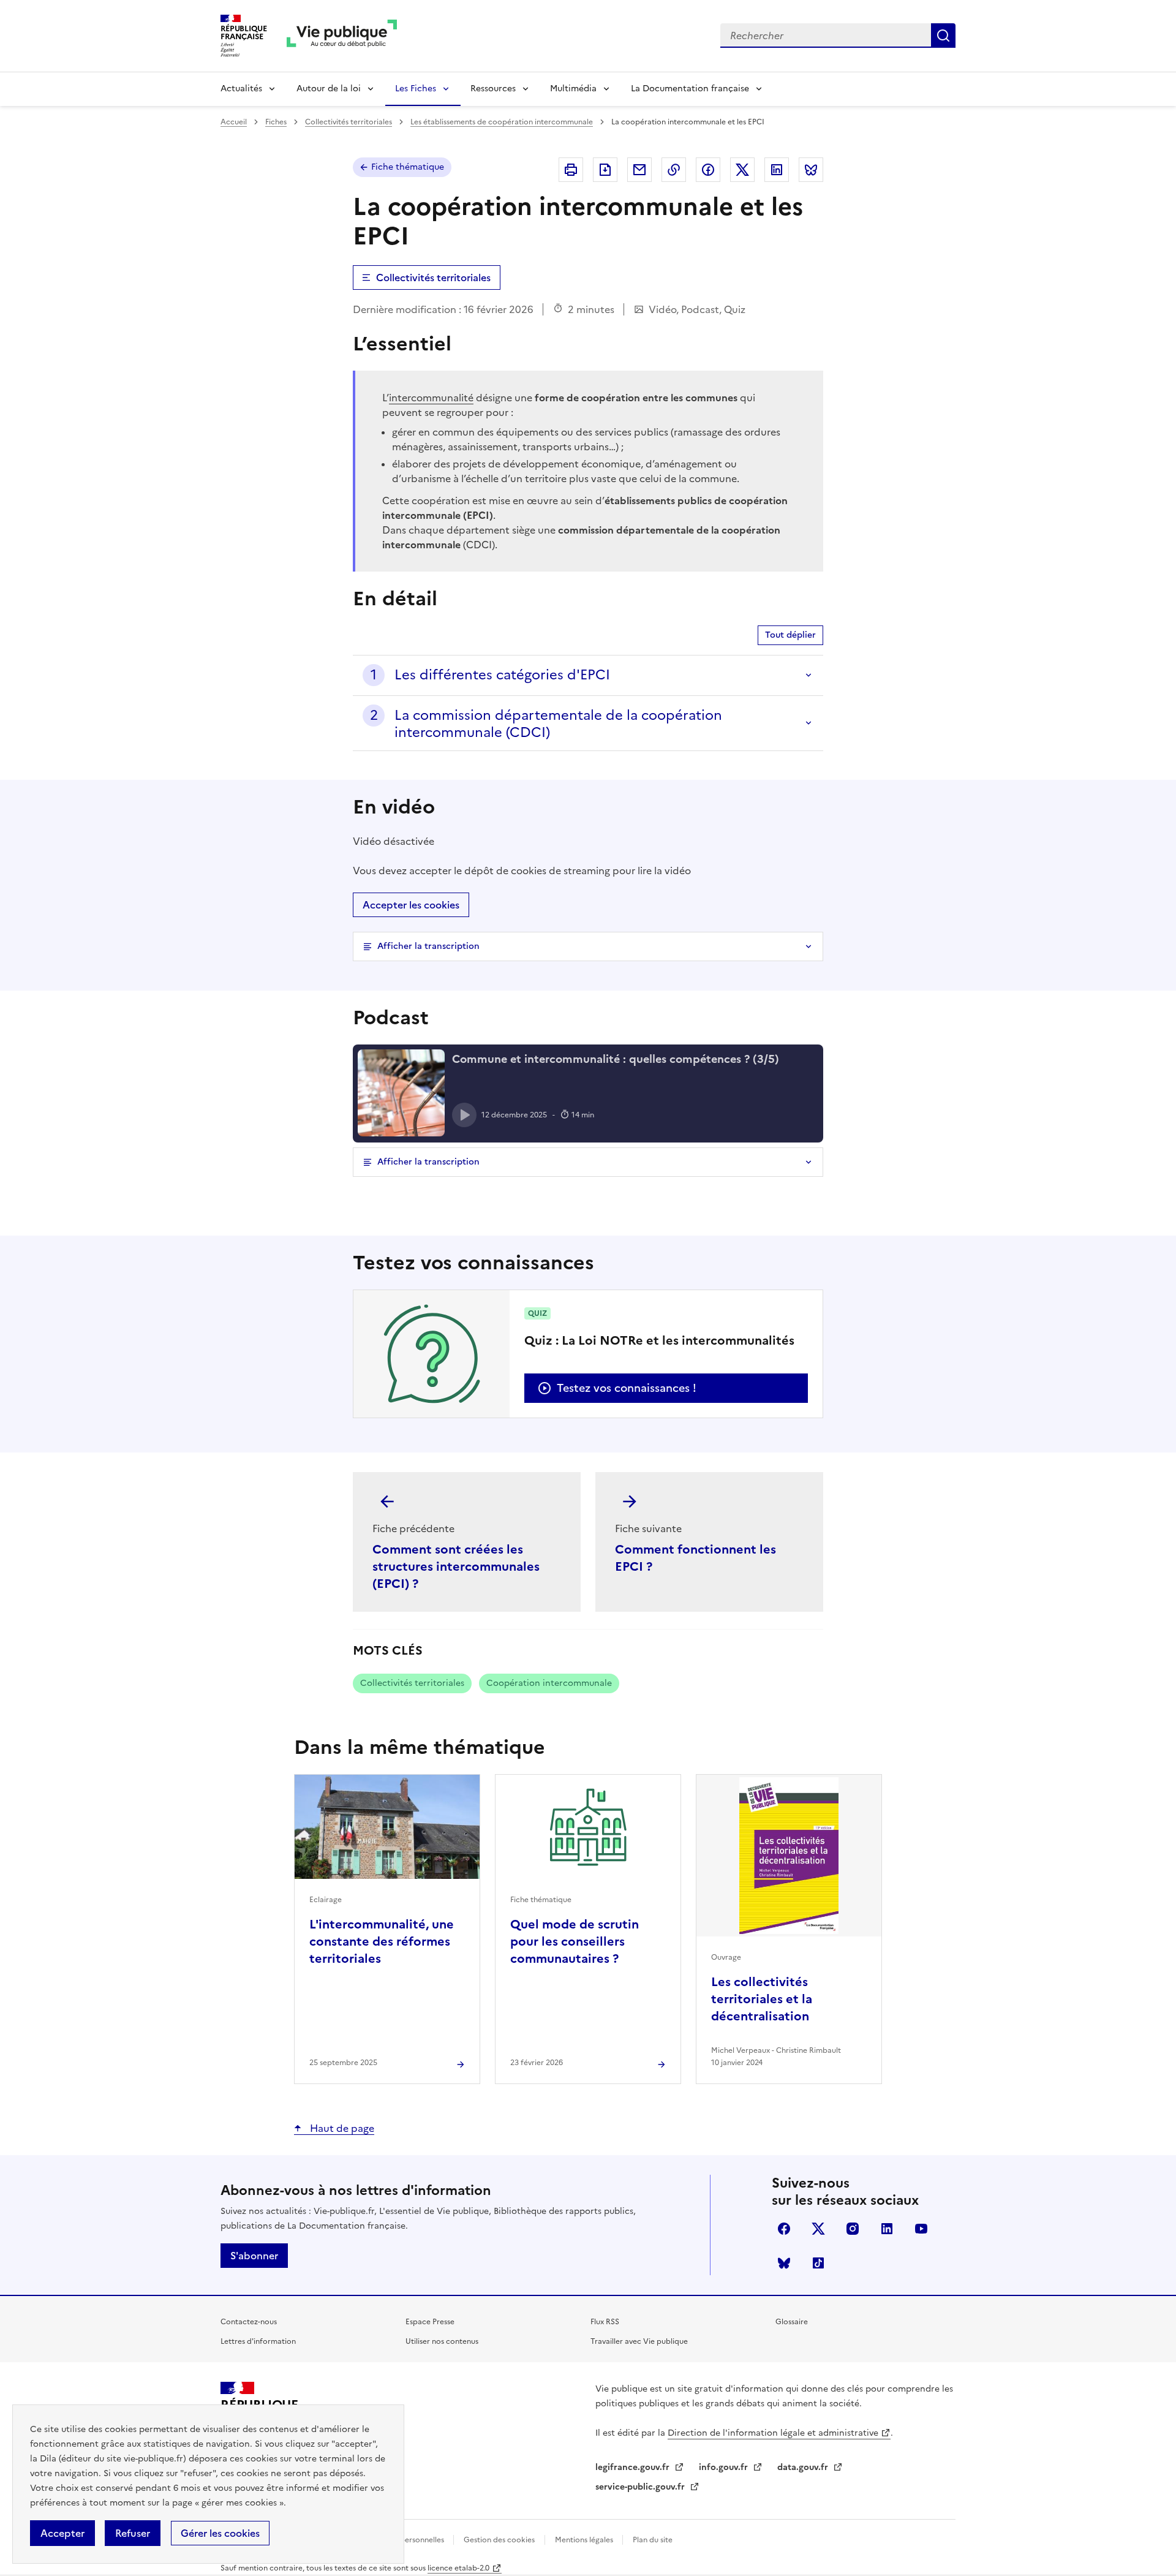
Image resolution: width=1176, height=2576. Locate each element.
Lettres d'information (258, 2341)
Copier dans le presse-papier (674, 170)
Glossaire (792, 2322)
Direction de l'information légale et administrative (773, 2433)
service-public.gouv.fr (641, 2487)
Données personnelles (406, 2540)
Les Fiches (416, 89)
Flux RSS (605, 2322)
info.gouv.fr (725, 2467)
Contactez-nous (249, 2322)
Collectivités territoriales (349, 122)
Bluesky (784, 2263)
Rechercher (943, 36)
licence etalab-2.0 (458, 2568)
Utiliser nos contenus (442, 2341)
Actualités (241, 89)
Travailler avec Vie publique (639, 2341)
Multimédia (573, 89)
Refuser (133, 2533)
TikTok (818, 2263)
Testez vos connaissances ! (627, 1388)
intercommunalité (431, 398)
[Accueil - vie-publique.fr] (342, 36)
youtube (921, 2229)
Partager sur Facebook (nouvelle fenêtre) (708, 170)
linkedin (887, 2229)
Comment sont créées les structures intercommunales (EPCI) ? (456, 1566)
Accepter (62, 2533)
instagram (853, 2229)
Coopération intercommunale (549, 1683)
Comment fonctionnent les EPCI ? (695, 1558)
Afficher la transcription (428, 946)
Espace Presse (430, 2322)
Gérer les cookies (220, 2533)
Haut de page (341, 2128)
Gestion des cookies (499, 2540)
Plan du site (653, 2540)
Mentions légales (585, 2540)
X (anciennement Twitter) (818, 2229)
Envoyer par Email (639, 170)
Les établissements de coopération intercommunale (502, 122)
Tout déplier (790, 635)
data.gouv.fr (804, 2467)
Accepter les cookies (411, 905)
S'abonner (254, 2256)
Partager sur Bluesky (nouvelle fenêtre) (811, 170)
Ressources (493, 89)
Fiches (276, 122)
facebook (784, 2229)
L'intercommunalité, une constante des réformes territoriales (382, 1941)
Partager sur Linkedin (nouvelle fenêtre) (777, 170)
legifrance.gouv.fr (634, 2467)
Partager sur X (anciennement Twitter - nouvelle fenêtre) (742, 170)
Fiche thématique (408, 167)
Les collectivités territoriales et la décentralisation (762, 1999)
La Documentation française (690, 89)
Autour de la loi (329, 89)
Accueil (234, 122)
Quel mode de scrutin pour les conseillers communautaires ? (575, 1941)
